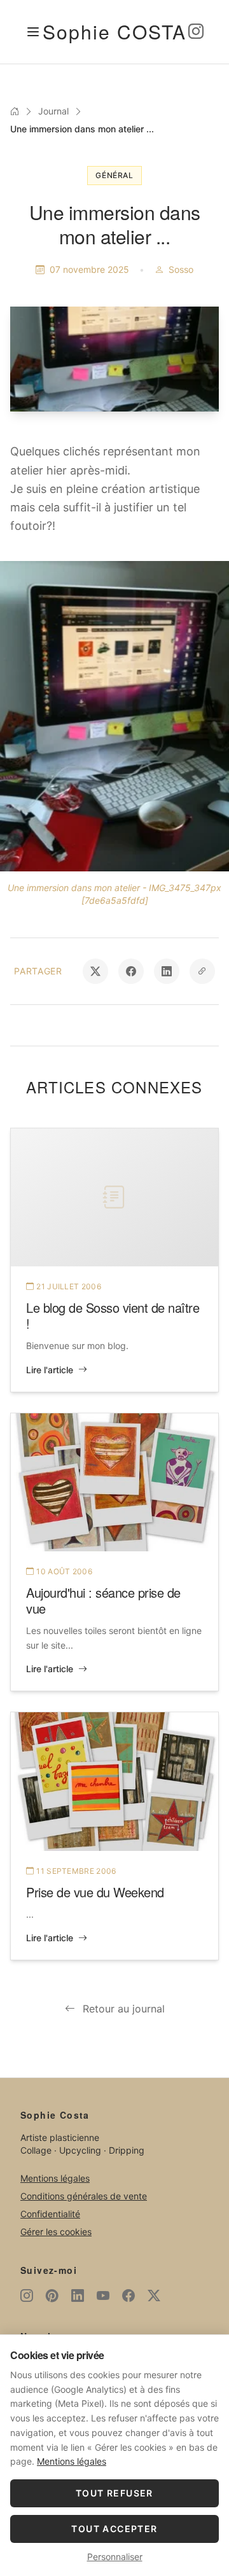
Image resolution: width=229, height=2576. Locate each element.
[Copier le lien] (202, 971)
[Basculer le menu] (33, 32)
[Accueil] (15, 111)
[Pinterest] (52, 2296)
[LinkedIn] (78, 2296)
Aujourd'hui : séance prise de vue (103, 1600)
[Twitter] (154, 2296)
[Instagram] (196, 32)
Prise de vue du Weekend (95, 1892)
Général (114, 175)
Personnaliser (115, 2557)
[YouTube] (103, 2296)
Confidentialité (50, 2214)
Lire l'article (50, 1370)
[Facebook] (128, 2296)
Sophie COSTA (114, 31)
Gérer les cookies (56, 2232)
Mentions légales (55, 2178)
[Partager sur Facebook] (131, 971)
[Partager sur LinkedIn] (167, 971)
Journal (53, 111)
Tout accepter (114, 2529)
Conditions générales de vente (84, 2196)
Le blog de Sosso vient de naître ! (113, 1315)
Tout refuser (114, 2493)
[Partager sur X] (95, 971)
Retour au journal (124, 2009)
